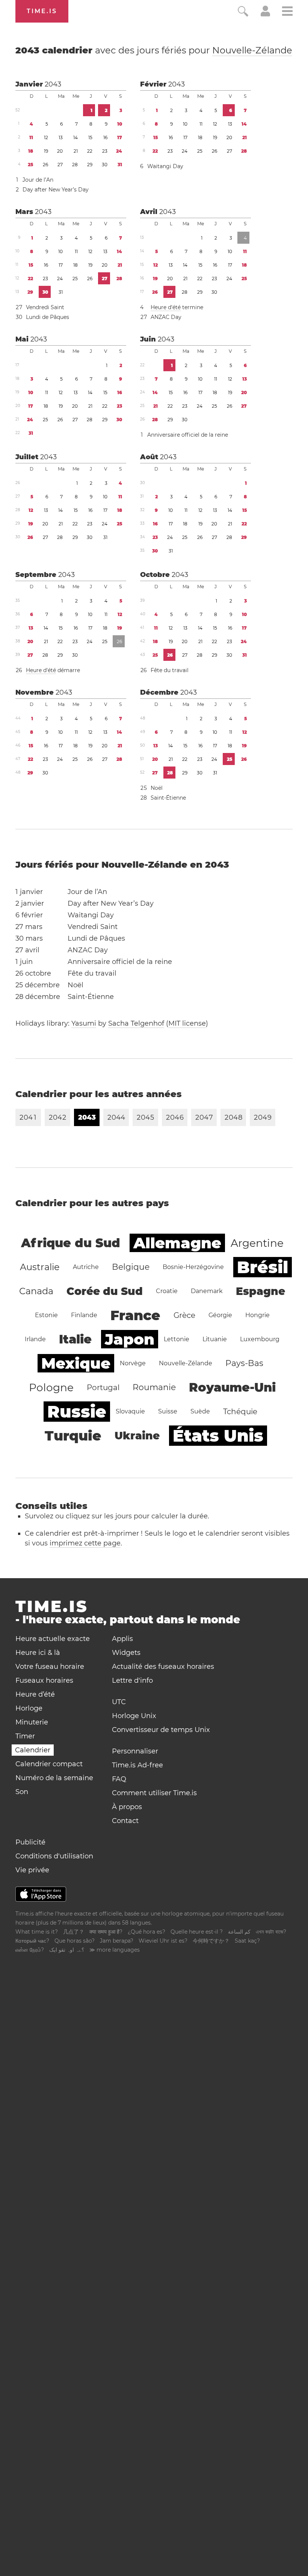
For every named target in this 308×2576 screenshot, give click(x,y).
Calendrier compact (49, 1764)
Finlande (84, 1315)
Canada (36, 1291)
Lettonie (177, 1339)
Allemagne (177, 1243)
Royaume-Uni (232, 1387)
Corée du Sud (105, 1291)
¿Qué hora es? (146, 1932)
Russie (77, 1412)
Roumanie (154, 1387)
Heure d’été (35, 1694)
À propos (127, 1807)
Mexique (76, 1363)
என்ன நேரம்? (30, 1950)
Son (22, 1792)
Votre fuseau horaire (50, 1667)
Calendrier (33, 1750)
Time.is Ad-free (137, 1765)
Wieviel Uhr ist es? (163, 1941)
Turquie (73, 1436)
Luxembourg (260, 1339)
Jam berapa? (117, 1941)
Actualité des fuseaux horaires (163, 1667)
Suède (200, 1411)
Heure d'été (166, 307)
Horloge (29, 1708)
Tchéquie (240, 1412)
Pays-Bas (244, 1363)
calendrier (154, 50)
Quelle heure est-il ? (197, 1932)
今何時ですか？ (211, 1941)
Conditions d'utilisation (54, 1856)
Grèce (184, 1315)
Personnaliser (135, 1751)
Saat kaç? (247, 1941)
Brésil (263, 1267)
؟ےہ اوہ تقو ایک (67, 1950)
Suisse (168, 1411)
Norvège (133, 1363)
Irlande (35, 1339)
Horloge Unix (134, 1716)
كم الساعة (239, 1932)
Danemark (207, 1291)
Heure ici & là (38, 1653)
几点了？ (74, 1932)
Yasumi (84, 1023)
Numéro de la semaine (54, 1778)
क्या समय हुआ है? (106, 1932)
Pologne (51, 1387)
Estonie (46, 1315)
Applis (122, 1639)
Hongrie (257, 1315)
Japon (130, 1339)
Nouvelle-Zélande (252, 50)
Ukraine (137, 1436)
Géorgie (220, 1315)
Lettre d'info (132, 1680)
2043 (53, 84)
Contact (125, 1821)
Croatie (167, 1291)
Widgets (126, 1653)
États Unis (218, 1436)
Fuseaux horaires (44, 1680)
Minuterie (32, 1722)
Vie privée (32, 1870)
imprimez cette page (85, 1543)
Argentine (257, 1243)
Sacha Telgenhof (136, 1023)
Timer (25, 1736)
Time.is (42, 11)
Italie (75, 1339)
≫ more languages (115, 1950)
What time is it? (37, 1932)
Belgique (131, 1267)
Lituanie (215, 1339)
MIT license (187, 1023)
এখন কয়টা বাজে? (271, 1932)
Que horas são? (75, 1941)
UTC (119, 1702)
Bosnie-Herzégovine (193, 1267)
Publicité (30, 1842)
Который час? (32, 1941)
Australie (40, 1267)
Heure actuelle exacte (53, 1639)
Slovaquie (130, 1411)
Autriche (86, 1267)
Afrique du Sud (71, 1243)
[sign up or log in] (265, 14)
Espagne (260, 1291)
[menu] (287, 12)
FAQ (119, 1779)
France (135, 1315)
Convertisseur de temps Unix (161, 1730)
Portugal (103, 1387)
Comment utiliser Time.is (154, 1793)
